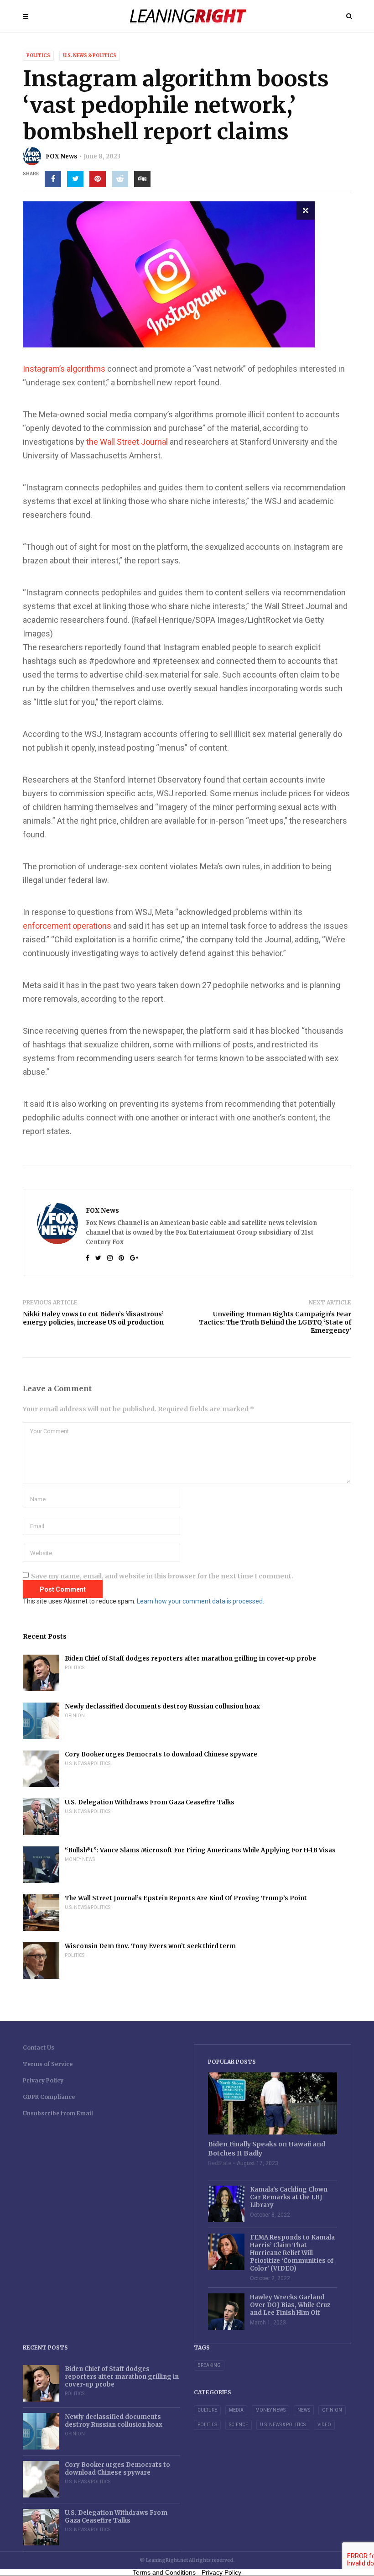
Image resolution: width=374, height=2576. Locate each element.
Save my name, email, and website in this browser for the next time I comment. (162, 1576)
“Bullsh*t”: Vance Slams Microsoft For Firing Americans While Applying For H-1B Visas (200, 1850)
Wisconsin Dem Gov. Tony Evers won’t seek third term (150, 1946)
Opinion (75, 1716)
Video (324, 2425)
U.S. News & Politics (90, 55)
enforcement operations (67, 926)
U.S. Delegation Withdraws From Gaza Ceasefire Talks (150, 1802)
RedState (220, 2163)
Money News (80, 1859)
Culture (207, 2410)
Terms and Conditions (164, 2572)
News (304, 2410)
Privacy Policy (43, 2080)
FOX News (62, 156)
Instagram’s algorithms (64, 369)
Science (239, 2425)
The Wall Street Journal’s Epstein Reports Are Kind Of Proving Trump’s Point (186, 1898)
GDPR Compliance (49, 2097)
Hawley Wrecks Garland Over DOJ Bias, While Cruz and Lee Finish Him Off (290, 2305)
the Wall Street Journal (127, 442)
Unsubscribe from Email (58, 2113)
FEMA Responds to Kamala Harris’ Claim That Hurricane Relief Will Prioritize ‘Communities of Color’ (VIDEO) (292, 2253)
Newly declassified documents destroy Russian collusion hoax (162, 1706)
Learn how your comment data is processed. (200, 1601)
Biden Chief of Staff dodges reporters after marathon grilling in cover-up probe (190, 1659)
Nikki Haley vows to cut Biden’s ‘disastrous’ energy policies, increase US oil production (93, 1318)
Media (236, 2410)
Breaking (209, 2365)
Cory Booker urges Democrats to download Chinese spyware (161, 1754)
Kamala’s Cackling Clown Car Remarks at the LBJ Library (289, 2197)
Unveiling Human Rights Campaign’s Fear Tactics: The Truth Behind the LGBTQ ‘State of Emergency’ (275, 1322)
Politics (38, 55)
